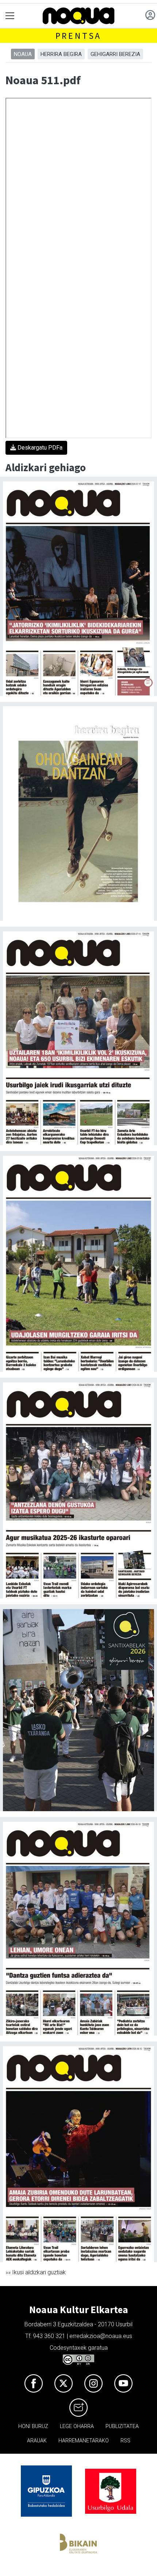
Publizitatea (122, 2426)
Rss (125, 2441)
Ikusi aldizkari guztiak (39, 2272)
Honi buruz (33, 2426)
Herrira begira (61, 54)
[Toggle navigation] (10, 16)
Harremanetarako (84, 2441)
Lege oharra (77, 2426)
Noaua (23, 54)
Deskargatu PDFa (39, 448)
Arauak (37, 2441)
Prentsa (79, 36)
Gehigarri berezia (115, 54)
